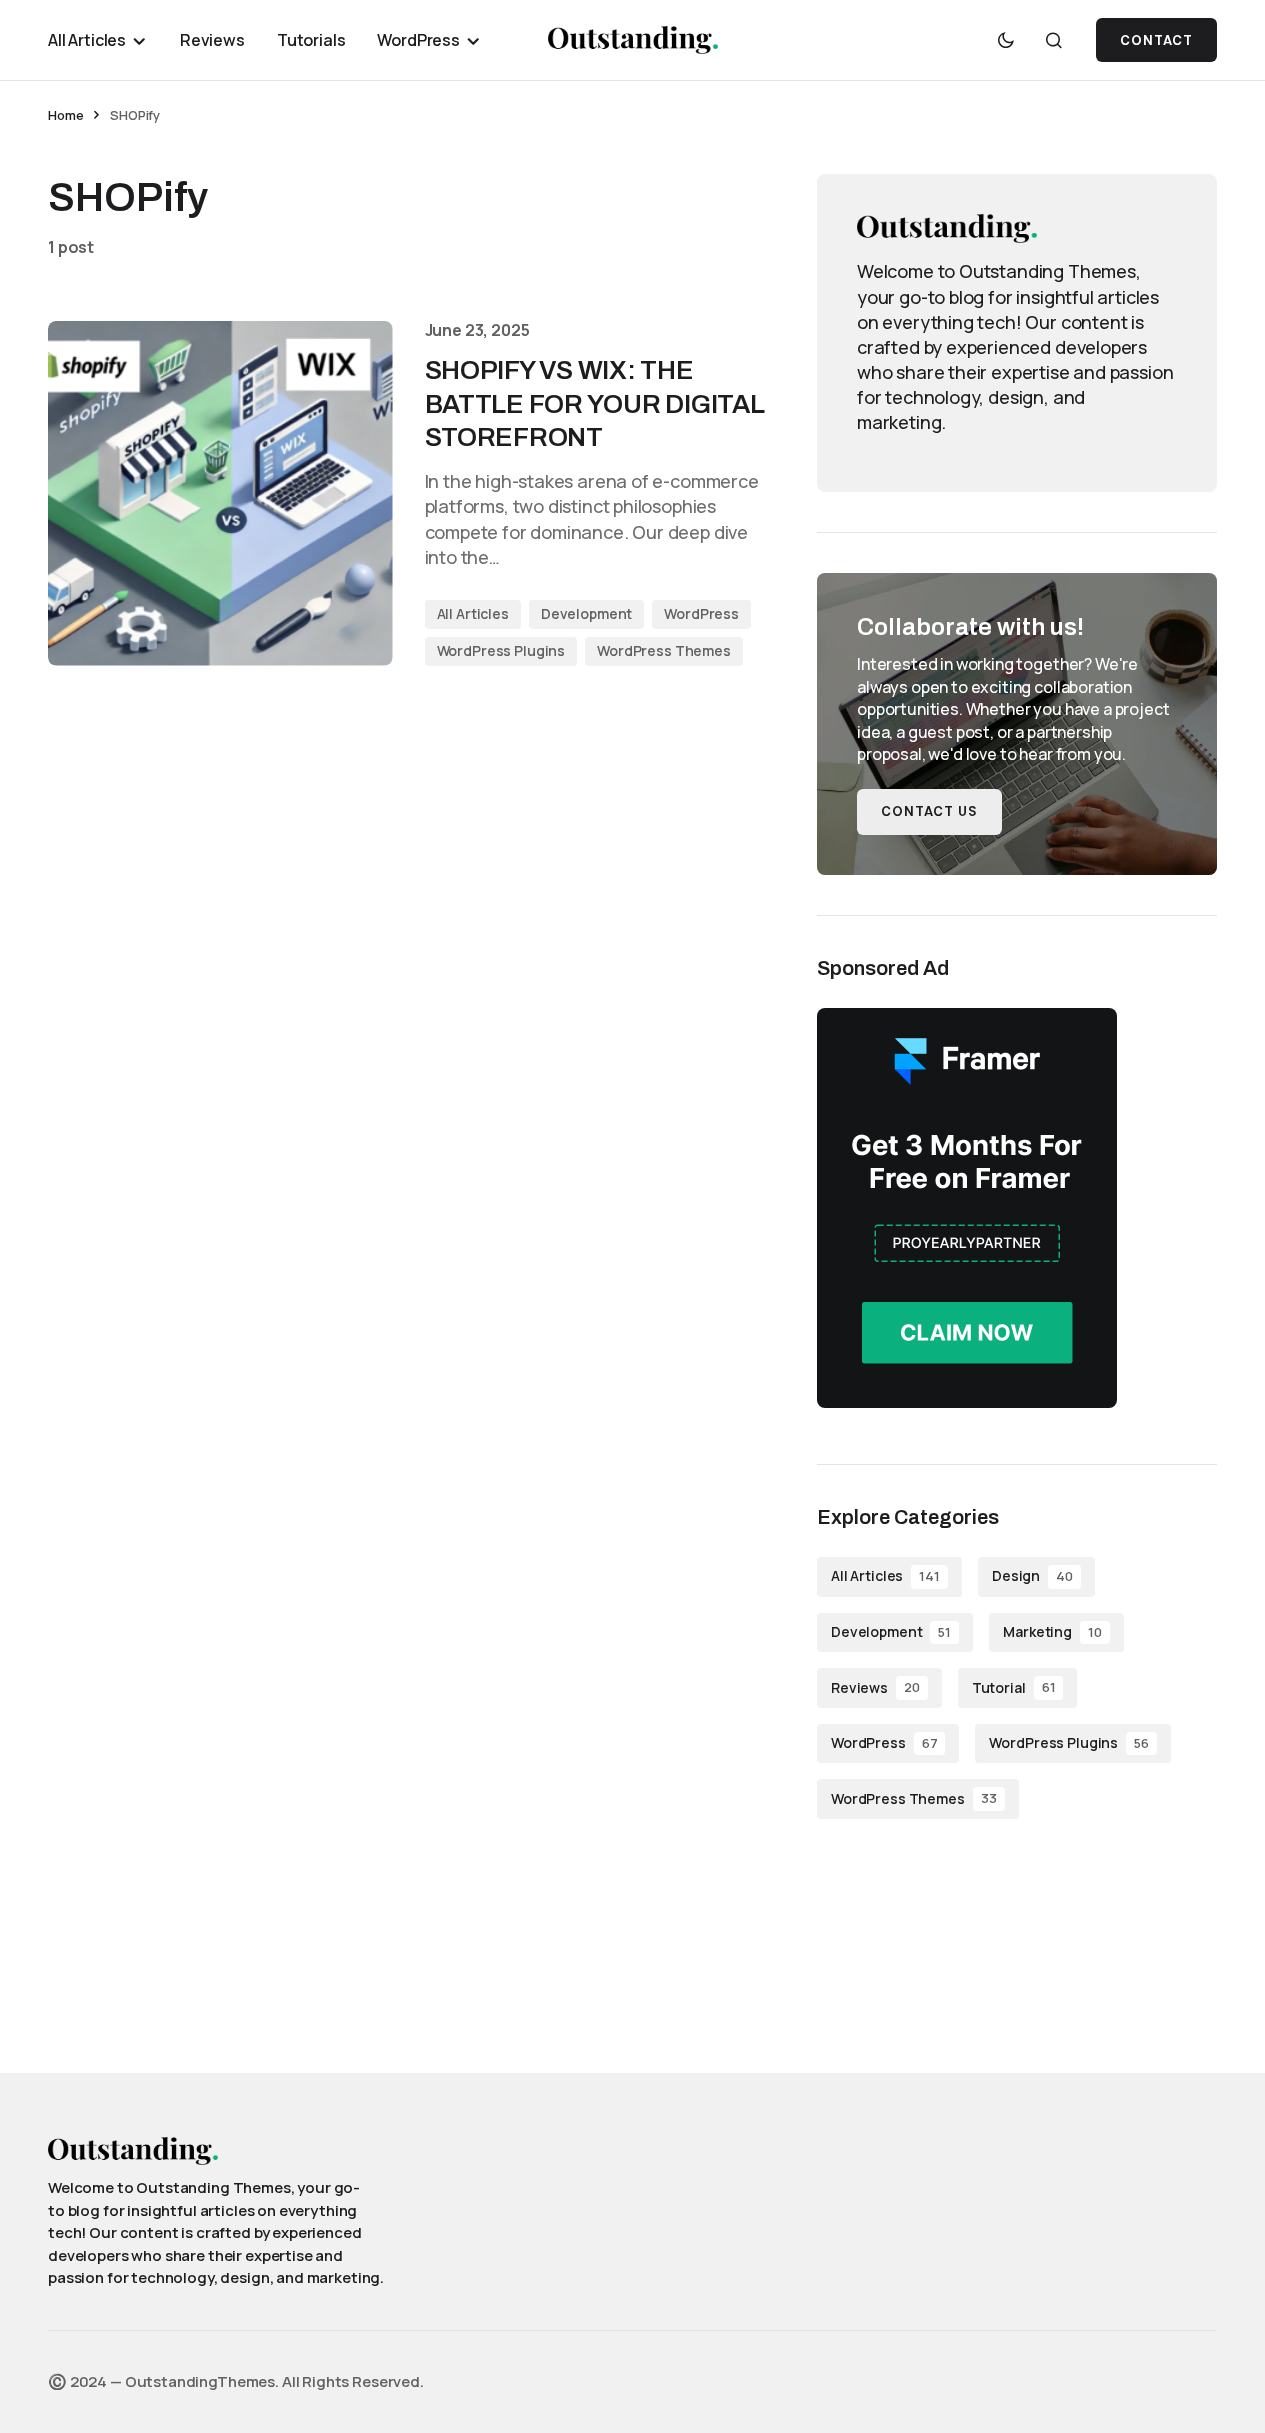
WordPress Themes (664, 650)
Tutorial (1014, 1687)
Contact (1156, 40)
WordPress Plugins (501, 650)
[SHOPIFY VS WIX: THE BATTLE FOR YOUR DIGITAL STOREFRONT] (220, 493)
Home (65, 115)
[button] (1006, 40)
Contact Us (929, 811)
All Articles (473, 613)
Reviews (875, 1687)
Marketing (1052, 1631)
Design (1032, 1575)
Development (586, 613)
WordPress (701, 613)
